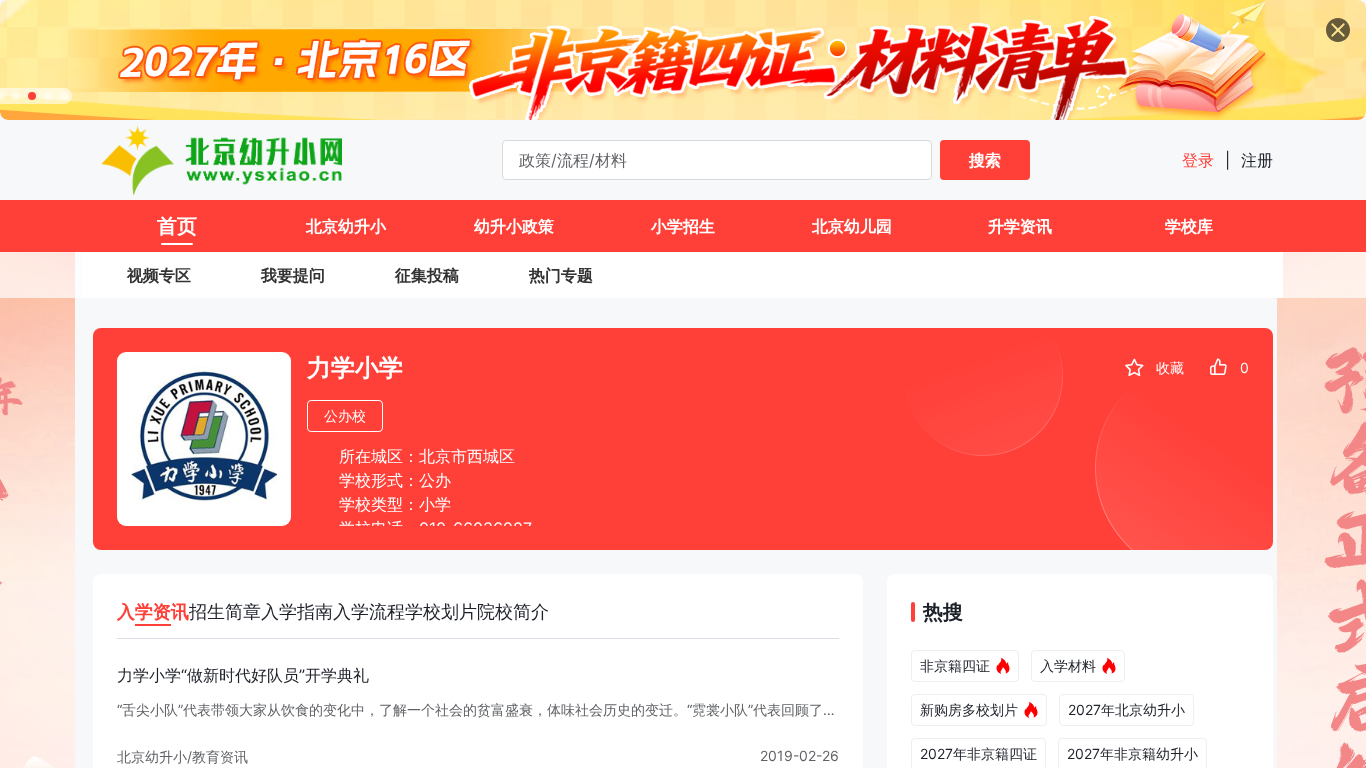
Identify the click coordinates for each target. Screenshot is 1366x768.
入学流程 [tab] (369, 611)
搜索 (985, 160)
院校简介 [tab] (513, 611)
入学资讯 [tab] (153, 611)
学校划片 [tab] (441, 611)
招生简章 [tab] (225, 611)
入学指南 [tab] (297, 611)
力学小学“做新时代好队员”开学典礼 (243, 675)
